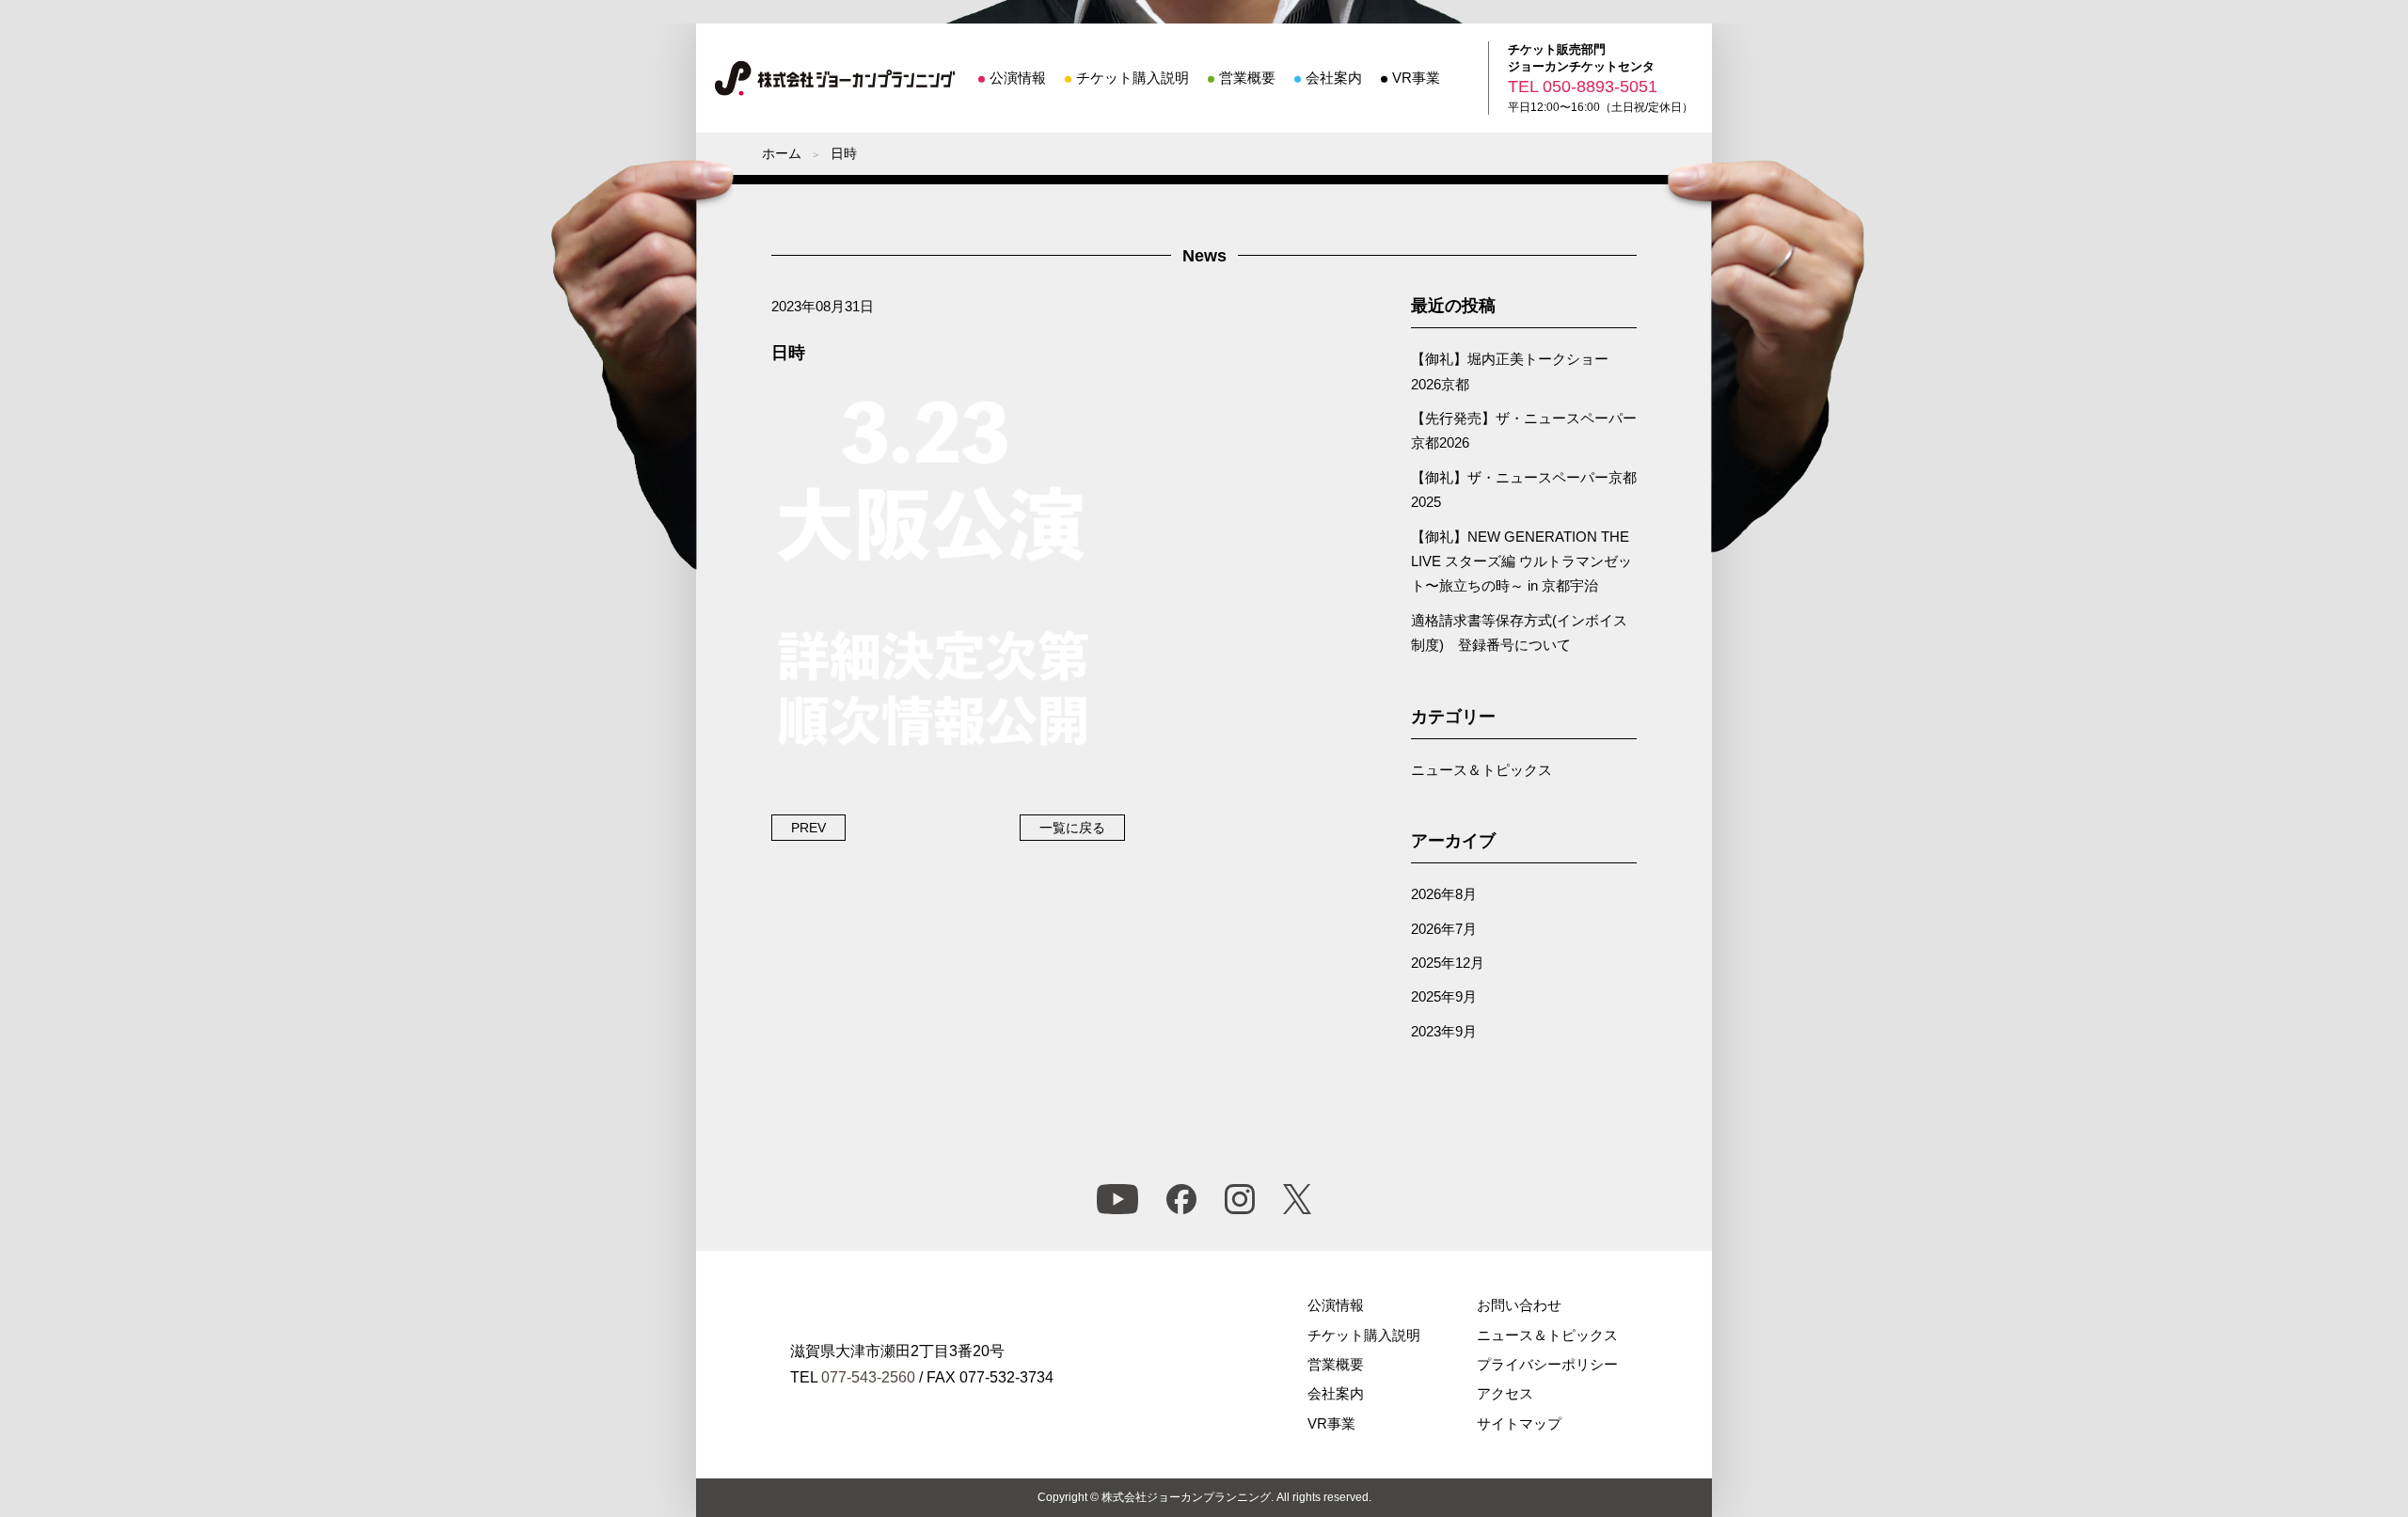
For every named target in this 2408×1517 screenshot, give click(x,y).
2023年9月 (1444, 1031)
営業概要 (1247, 78)
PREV (808, 828)
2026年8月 (1444, 894)
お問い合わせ (1519, 1305)
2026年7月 (1444, 929)
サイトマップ (1519, 1423)
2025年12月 (1448, 963)
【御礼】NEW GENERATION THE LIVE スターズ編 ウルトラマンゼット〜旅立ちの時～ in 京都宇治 (1521, 561)
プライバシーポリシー (1547, 1364)
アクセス (1505, 1393)
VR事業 (1416, 78)
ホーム (782, 153)
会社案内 (1334, 78)
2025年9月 (1444, 996)
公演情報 (1018, 78)
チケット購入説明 (1133, 78)
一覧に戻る (1072, 828)
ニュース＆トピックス (1481, 770)
